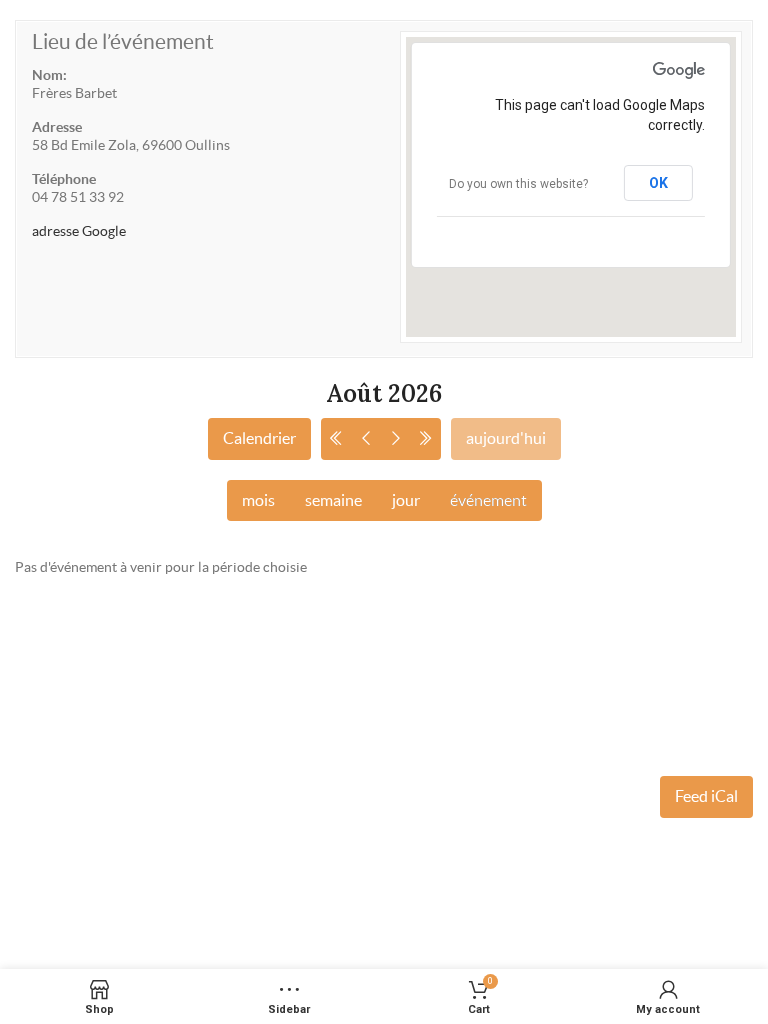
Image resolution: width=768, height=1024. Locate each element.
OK (658, 183)
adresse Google (79, 231)
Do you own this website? (518, 184)
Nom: (49, 75)
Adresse (57, 127)
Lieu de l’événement (123, 41)
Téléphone (64, 179)
